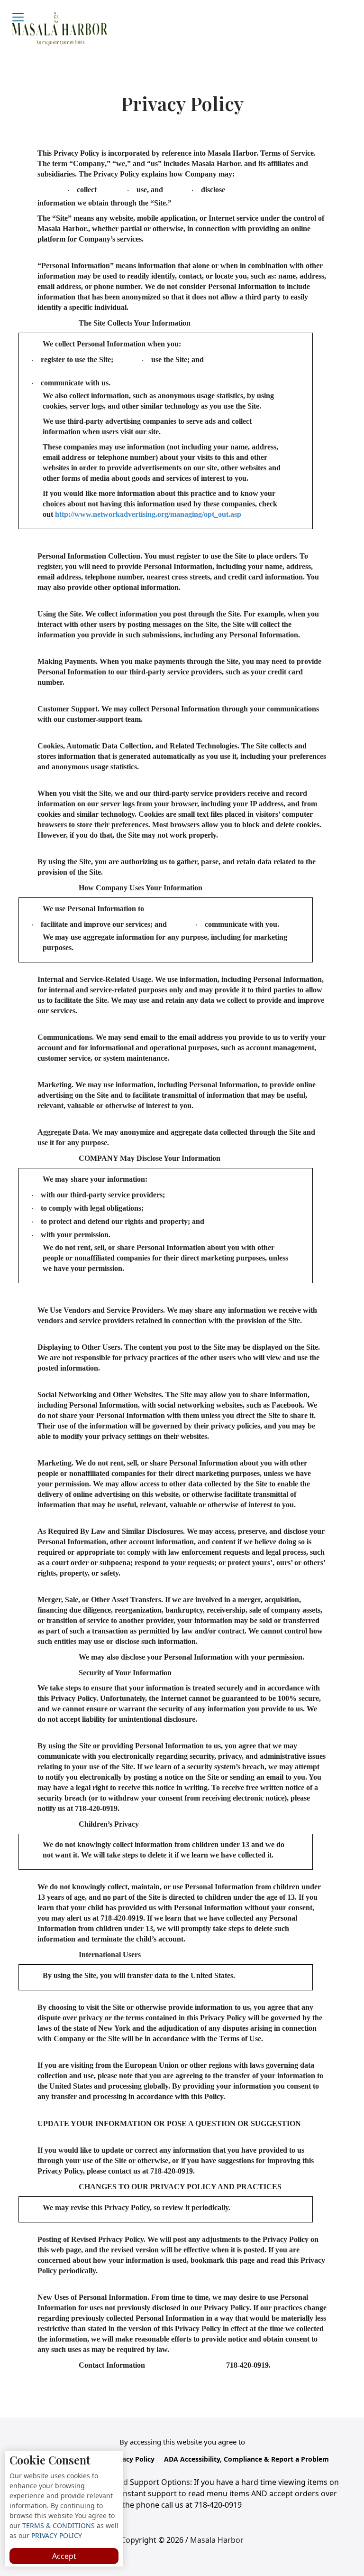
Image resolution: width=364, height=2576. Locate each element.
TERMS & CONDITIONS (58, 2525)
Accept (64, 2556)
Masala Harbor (217, 2540)
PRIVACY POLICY (56, 2535)
